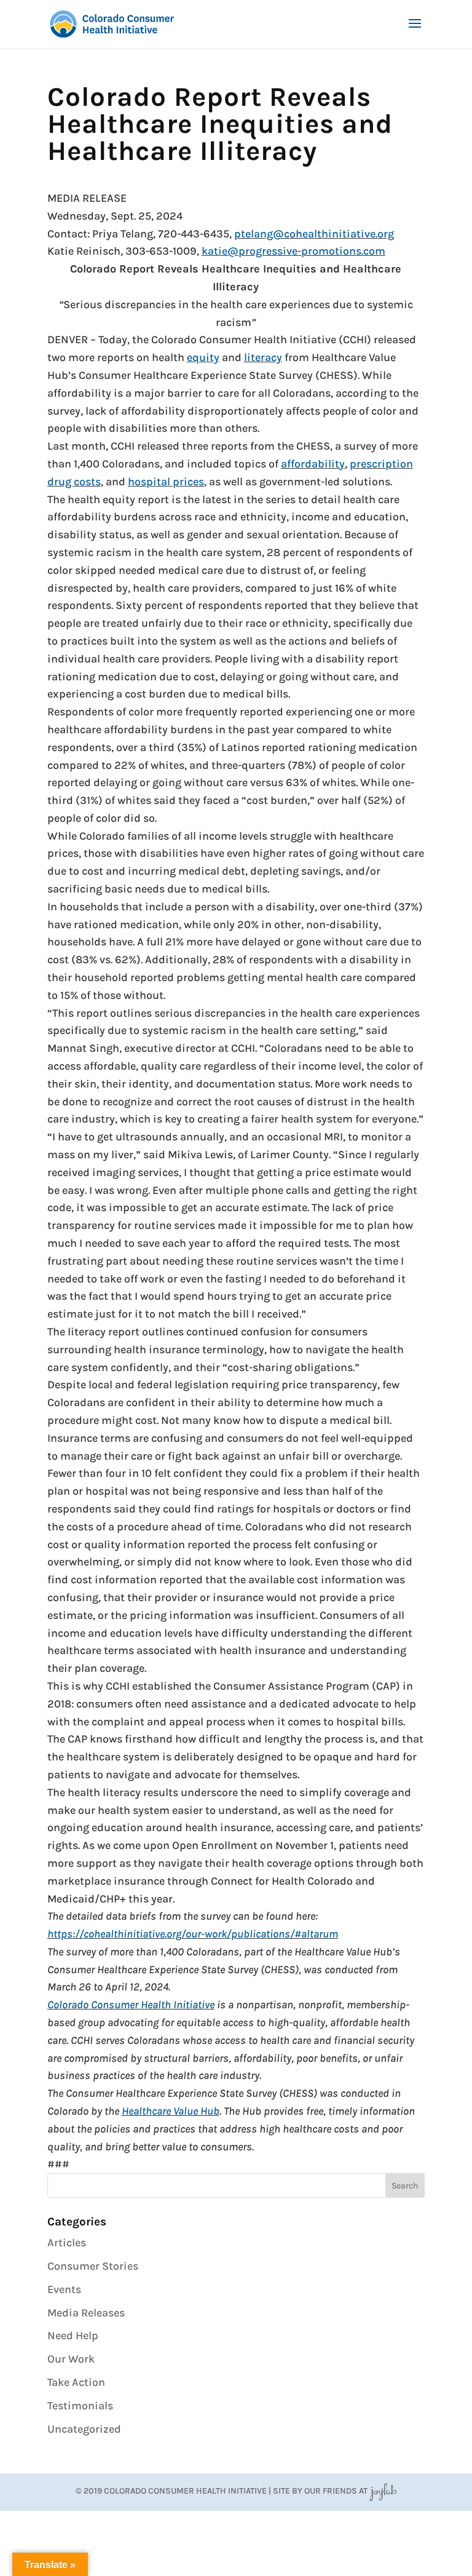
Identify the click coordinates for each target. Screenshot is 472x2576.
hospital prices (166, 482)
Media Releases (86, 2313)
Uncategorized (84, 2429)
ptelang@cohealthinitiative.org (314, 234)
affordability (313, 464)
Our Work (71, 2359)
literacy (263, 357)
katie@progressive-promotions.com (293, 251)
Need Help (73, 2335)
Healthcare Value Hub (171, 2111)
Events (64, 2289)
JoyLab (383, 2491)
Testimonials (80, 2406)
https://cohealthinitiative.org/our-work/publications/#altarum (193, 1934)
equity (203, 357)
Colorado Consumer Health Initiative (131, 2005)
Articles (67, 2243)
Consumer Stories (93, 2266)
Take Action (76, 2382)
